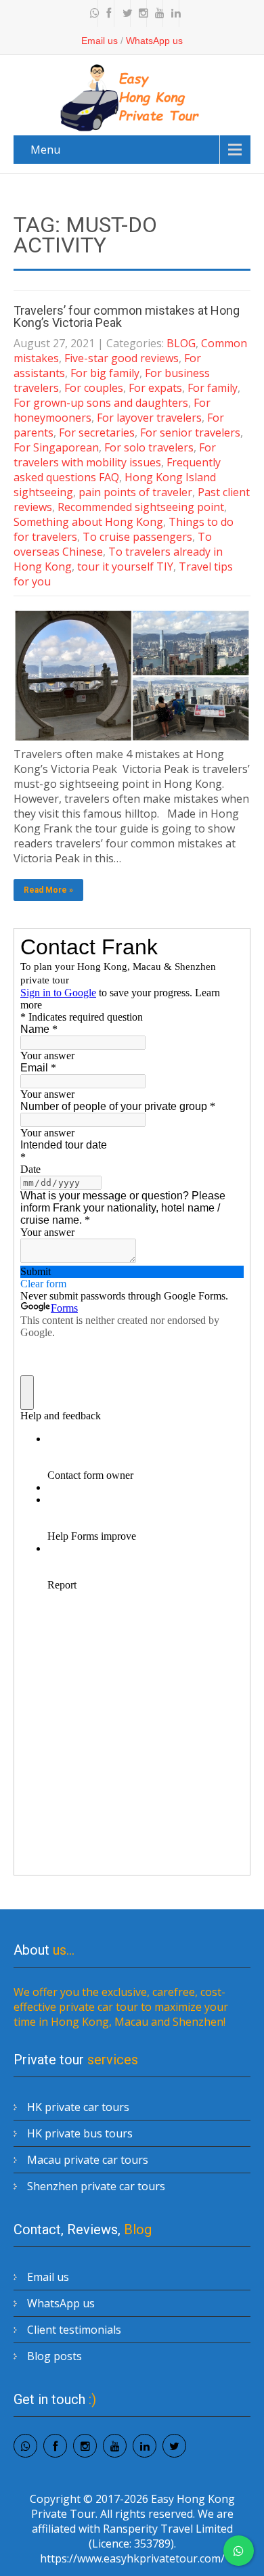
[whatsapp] (91, 14)
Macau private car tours (88, 2160)
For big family (105, 373)
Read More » (48, 890)
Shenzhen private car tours (96, 2186)
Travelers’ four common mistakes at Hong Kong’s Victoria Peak (127, 316)
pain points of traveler (135, 492)
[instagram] (140, 14)
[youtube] (156, 14)
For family (213, 388)
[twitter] (124, 14)
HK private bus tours (80, 2133)
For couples (94, 388)
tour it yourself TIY (125, 567)
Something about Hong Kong (88, 522)
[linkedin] (173, 14)
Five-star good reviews (122, 358)
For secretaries (97, 432)
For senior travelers (190, 432)
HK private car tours (78, 2107)
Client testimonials (74, 2330)
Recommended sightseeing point (141, 507)
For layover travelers (149, 418)
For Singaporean (56, 447)
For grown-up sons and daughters (101, 403)
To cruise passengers (137, 537)
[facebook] (108, 14)
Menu (45, 150)
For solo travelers (149, 447)
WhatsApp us (154, 41)
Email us (100, 41)
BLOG (181, 343)
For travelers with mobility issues (115, 455)
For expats (155, 388)
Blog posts (54, 2356)
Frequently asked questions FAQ (117, 470)
